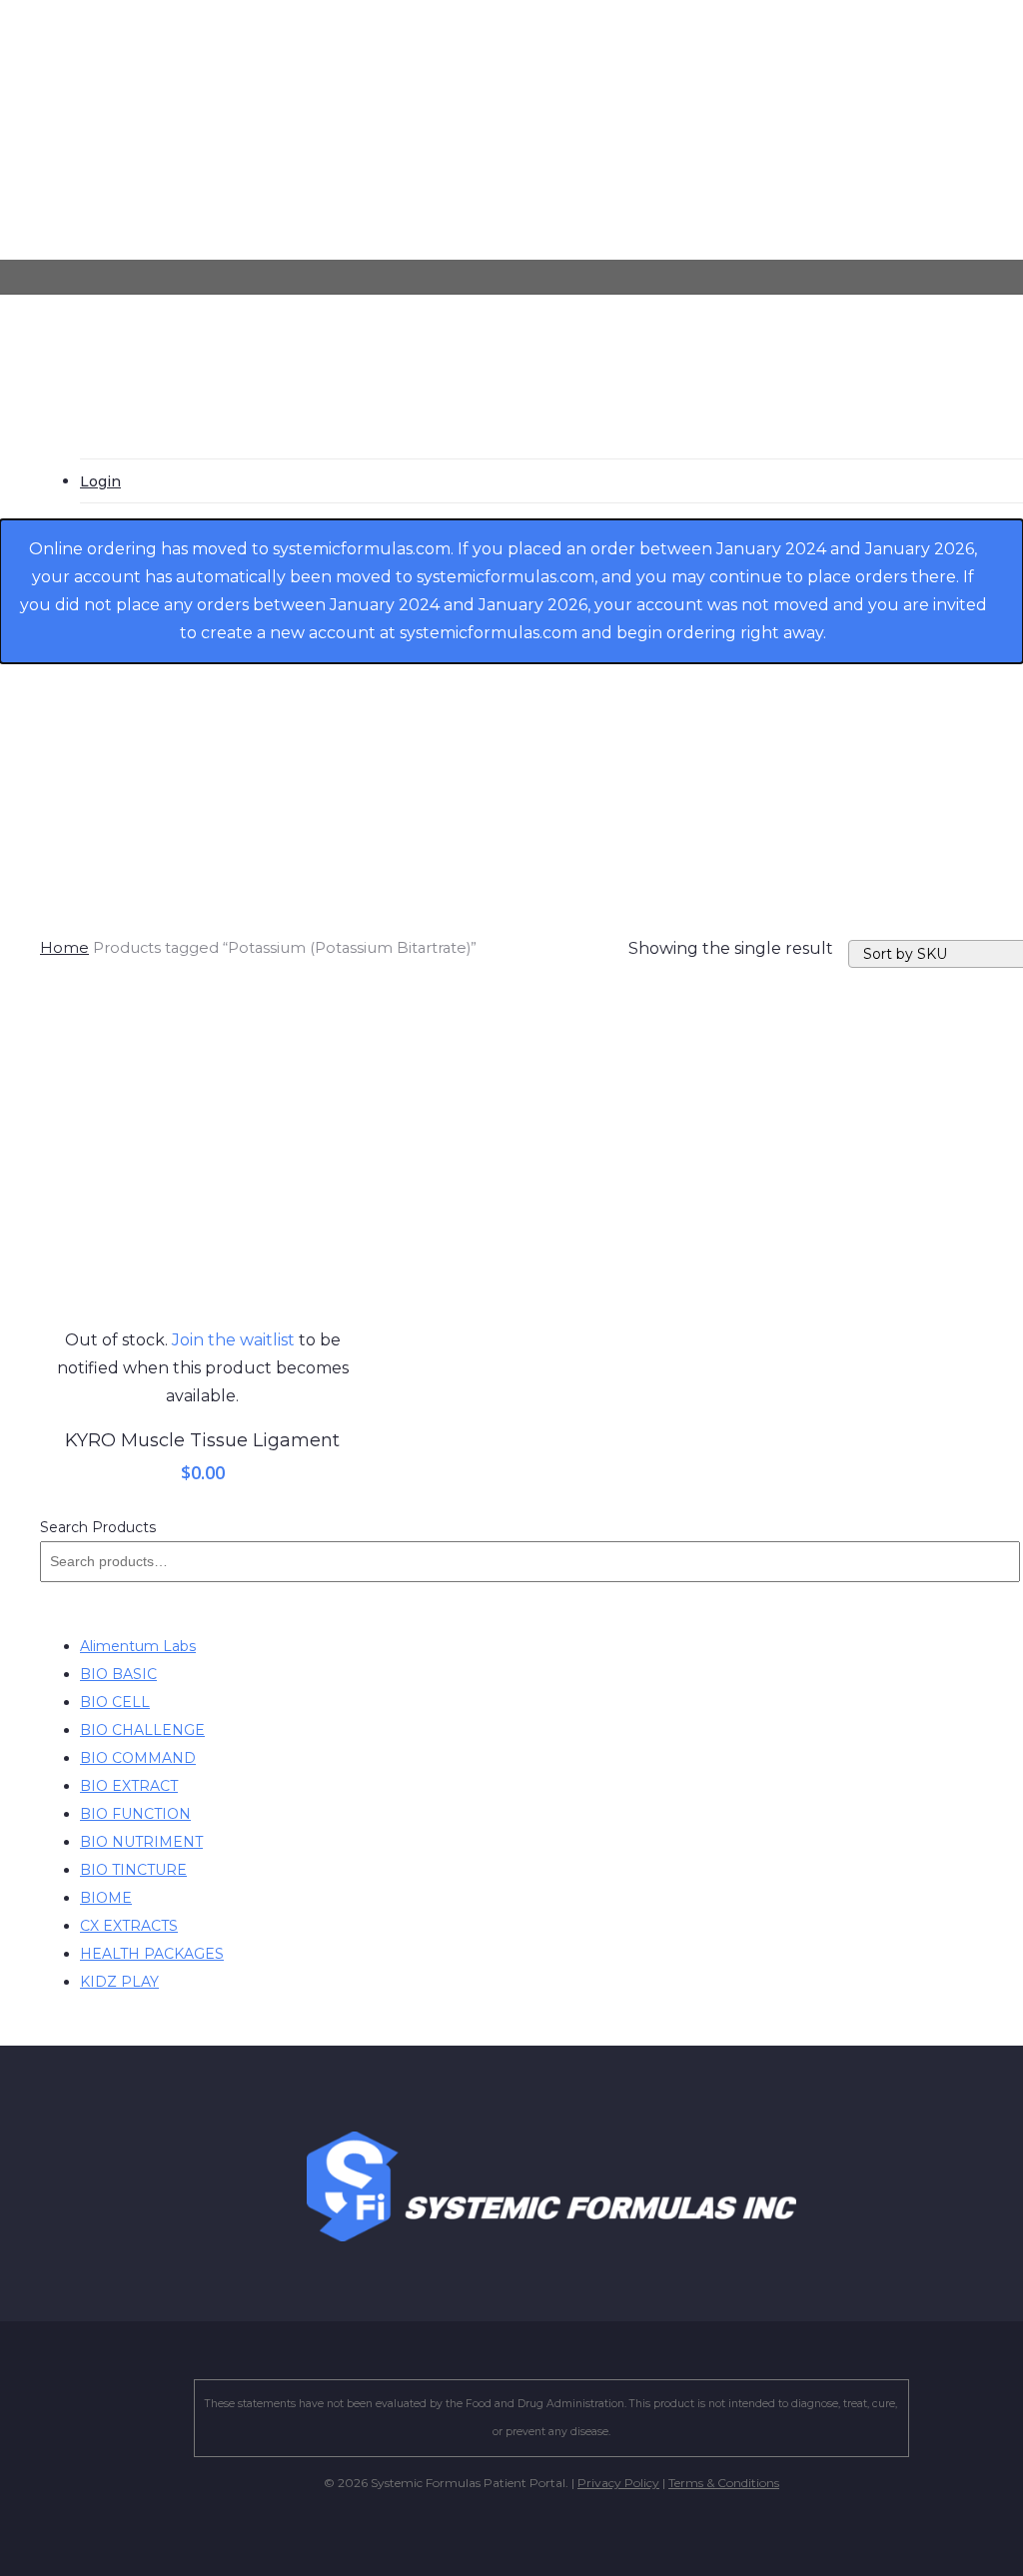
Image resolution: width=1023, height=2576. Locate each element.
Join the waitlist (233, 1340)
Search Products (98, 1527)
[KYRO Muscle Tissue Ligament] (203, 1164)
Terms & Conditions (724, 2483)
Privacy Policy (618, 2483)
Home (64, 948)
